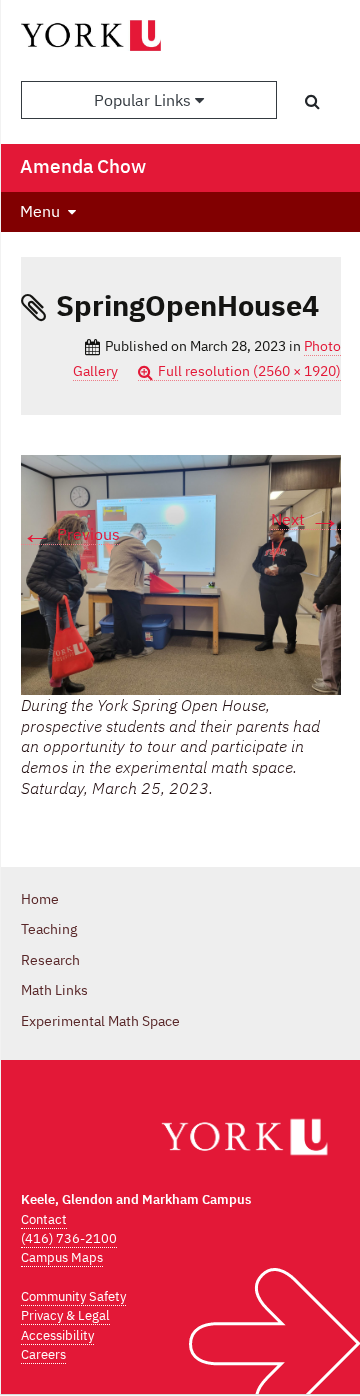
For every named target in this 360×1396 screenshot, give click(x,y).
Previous (70, 534)
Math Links (54, 990)
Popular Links (144, 100)
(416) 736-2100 (69, 1238)
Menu (40, 211)
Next (306, 519)
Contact (44, 1219)
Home (40, 899)
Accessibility (57, 1335)
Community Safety (73, 1296)
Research (50, 960)
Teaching (49, 929)
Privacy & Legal (65, 1315)
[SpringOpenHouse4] (181, 573)
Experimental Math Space (100, 1021)
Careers (43, 1354)
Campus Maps (62, 1257)
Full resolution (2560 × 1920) (249, 371)
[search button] (312, 101)
